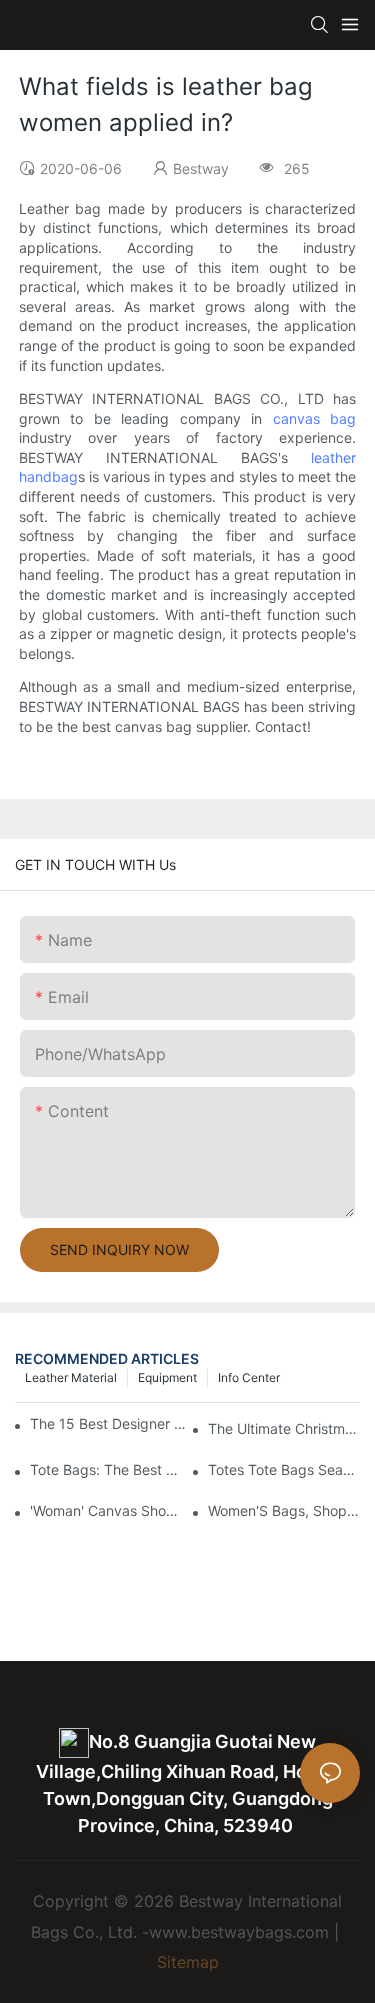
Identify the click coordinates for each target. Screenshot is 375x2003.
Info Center (249, 1377)
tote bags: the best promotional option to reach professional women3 (106, 1469)
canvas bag (315, 418)
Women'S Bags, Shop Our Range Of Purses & (284, 1510)
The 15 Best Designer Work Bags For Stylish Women (110, 1423)
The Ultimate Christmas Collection (284, 1428)
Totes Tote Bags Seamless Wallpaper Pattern (284, 1469)
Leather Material (71, 1377)
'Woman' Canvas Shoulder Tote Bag (106, 1510)
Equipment (167, 1377)
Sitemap (188, 1962)
